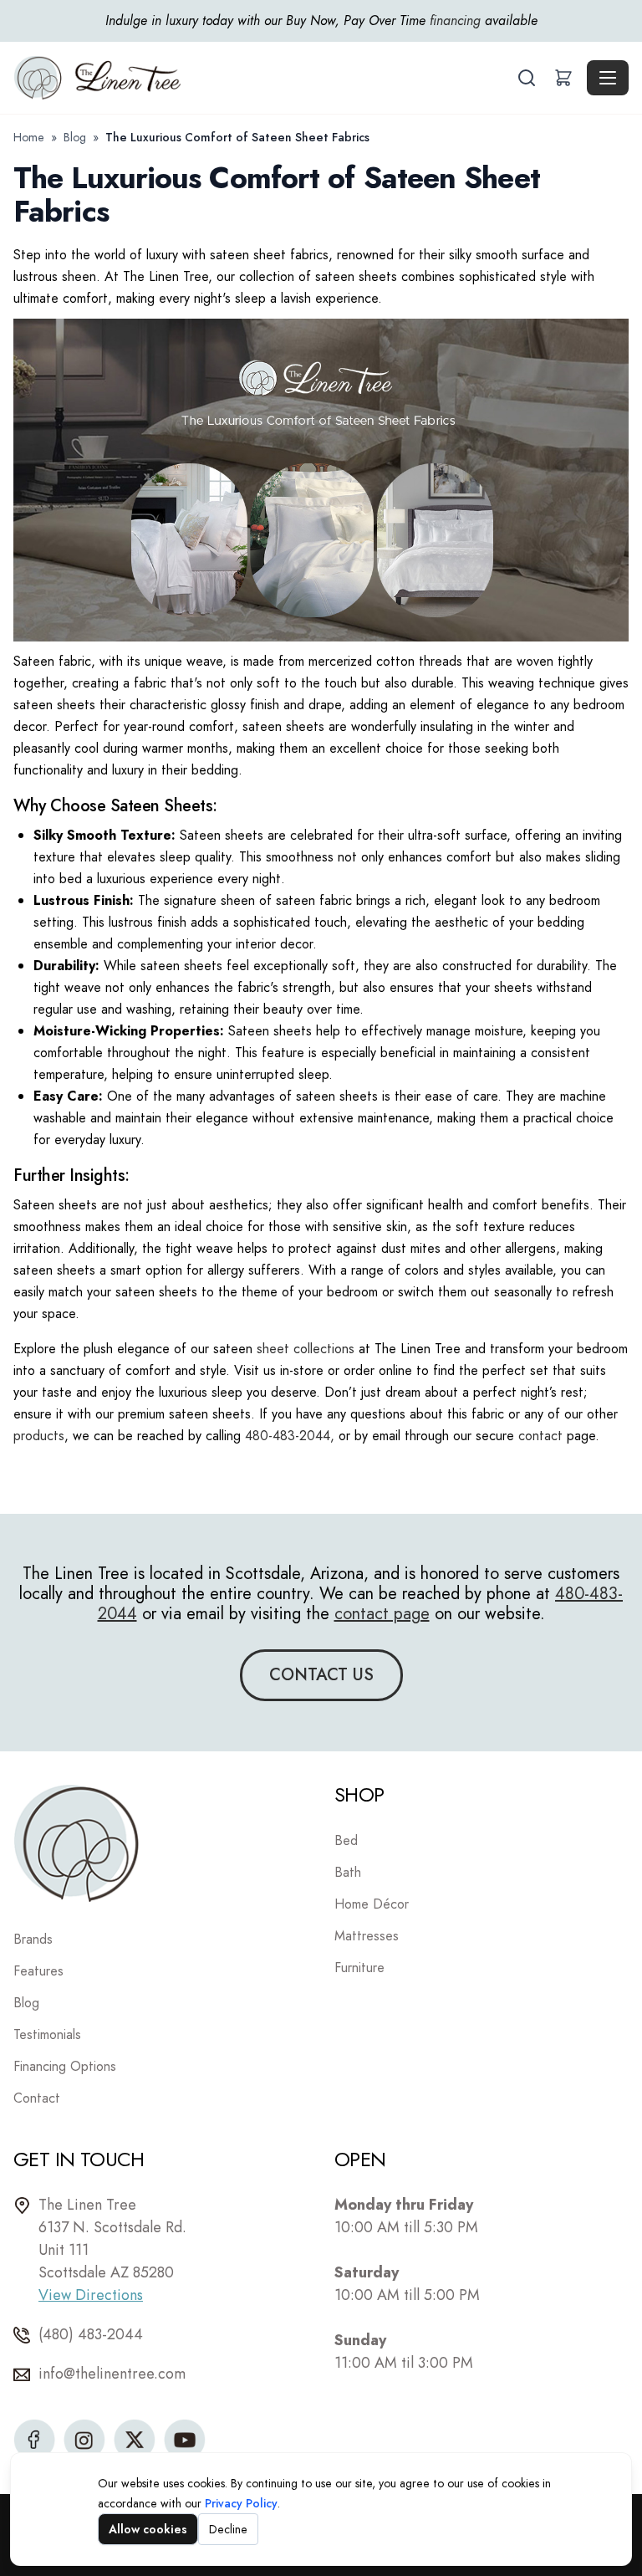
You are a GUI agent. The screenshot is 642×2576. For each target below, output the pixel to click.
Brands (33, 1939)
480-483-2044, (290, 1436)
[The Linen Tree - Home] (263, 78)
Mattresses (367, 1936)
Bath (348, 1872)
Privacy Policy (241, 2503)
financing (455, 20)
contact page (382, 1614)
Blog (75, 137)
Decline (228, 2529)
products (39, 1436)
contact (540, 1436)
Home (29, 137)
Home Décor (372, 1904)
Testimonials (47, 2034)
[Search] (527, 78)
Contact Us (321, 1675)
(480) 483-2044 (91, 2334)
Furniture (359, 1968)
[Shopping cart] (563, 78)
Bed (346, 1840)
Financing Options (65, 2066)
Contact (37, 2098)
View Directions (91, 2295)
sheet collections (306, 1349)
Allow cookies (148, 2529)
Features (38, 1971)
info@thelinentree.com (112, 2374)
